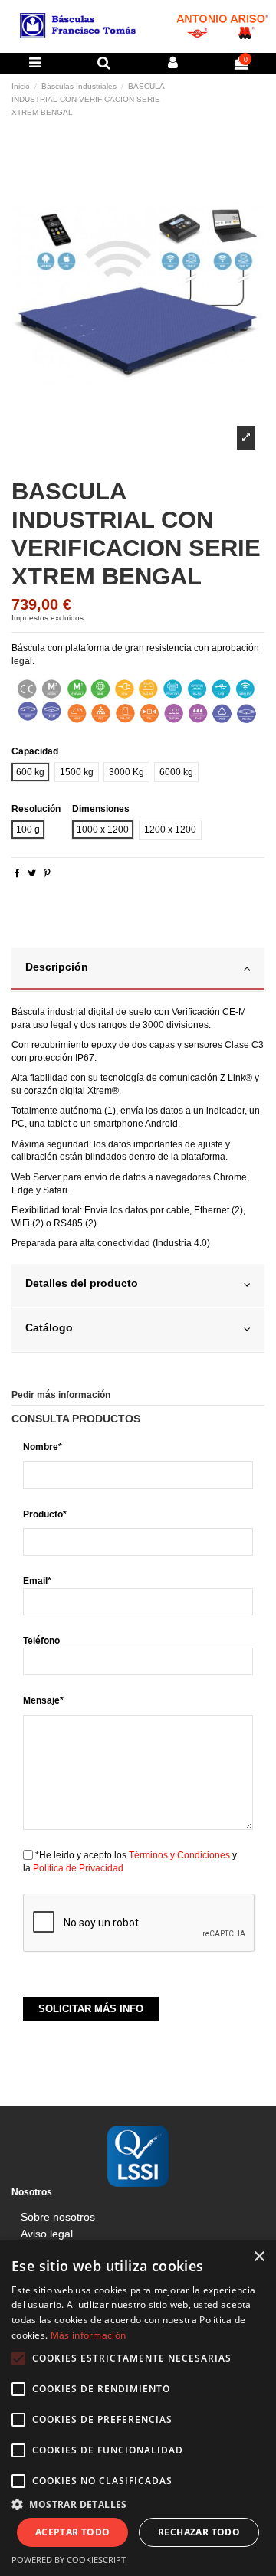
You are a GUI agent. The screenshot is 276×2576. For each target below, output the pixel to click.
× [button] (259, 2257)
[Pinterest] (47, 873)
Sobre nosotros (58, 2217)
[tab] (138, 970)
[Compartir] (17, 873)
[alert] (138, 2408)
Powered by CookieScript (69, 2560)
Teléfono (41, 1641)
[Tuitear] (32, 873)
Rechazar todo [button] (199, 2532)
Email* (37, 1581)
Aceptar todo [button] (73, 2532)
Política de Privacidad (78, 1868)
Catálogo (49, 1328)
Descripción (57, 967)
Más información (89, 2335)
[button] (138, 2504)
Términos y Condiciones (179, 1855)
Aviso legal (47, 2234)
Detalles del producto (82, 1283)
